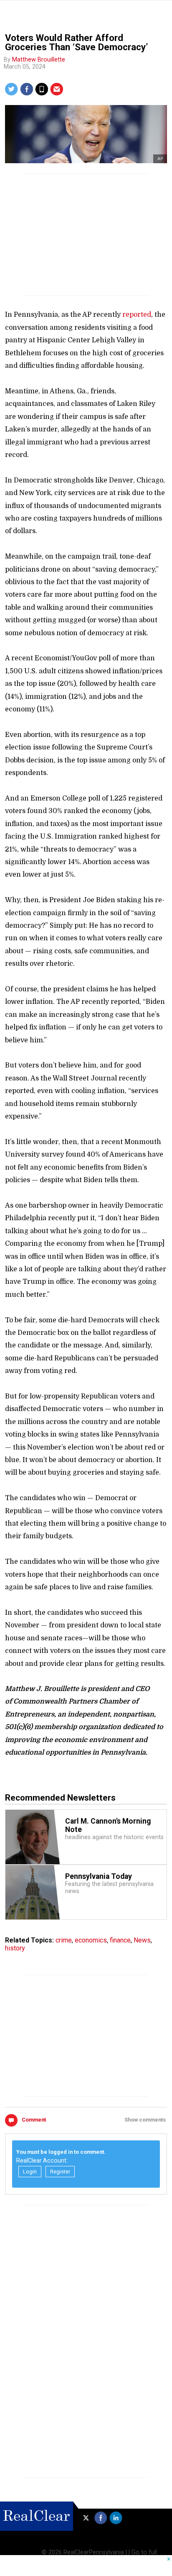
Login (30, 2172)
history (15, 1948)
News (142, 1940)
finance (120, 1940)
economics (91, 1940)
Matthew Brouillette (39, 60)
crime (64, 1940)
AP (160, 159)
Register (60, 2172)
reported (137, 315)
